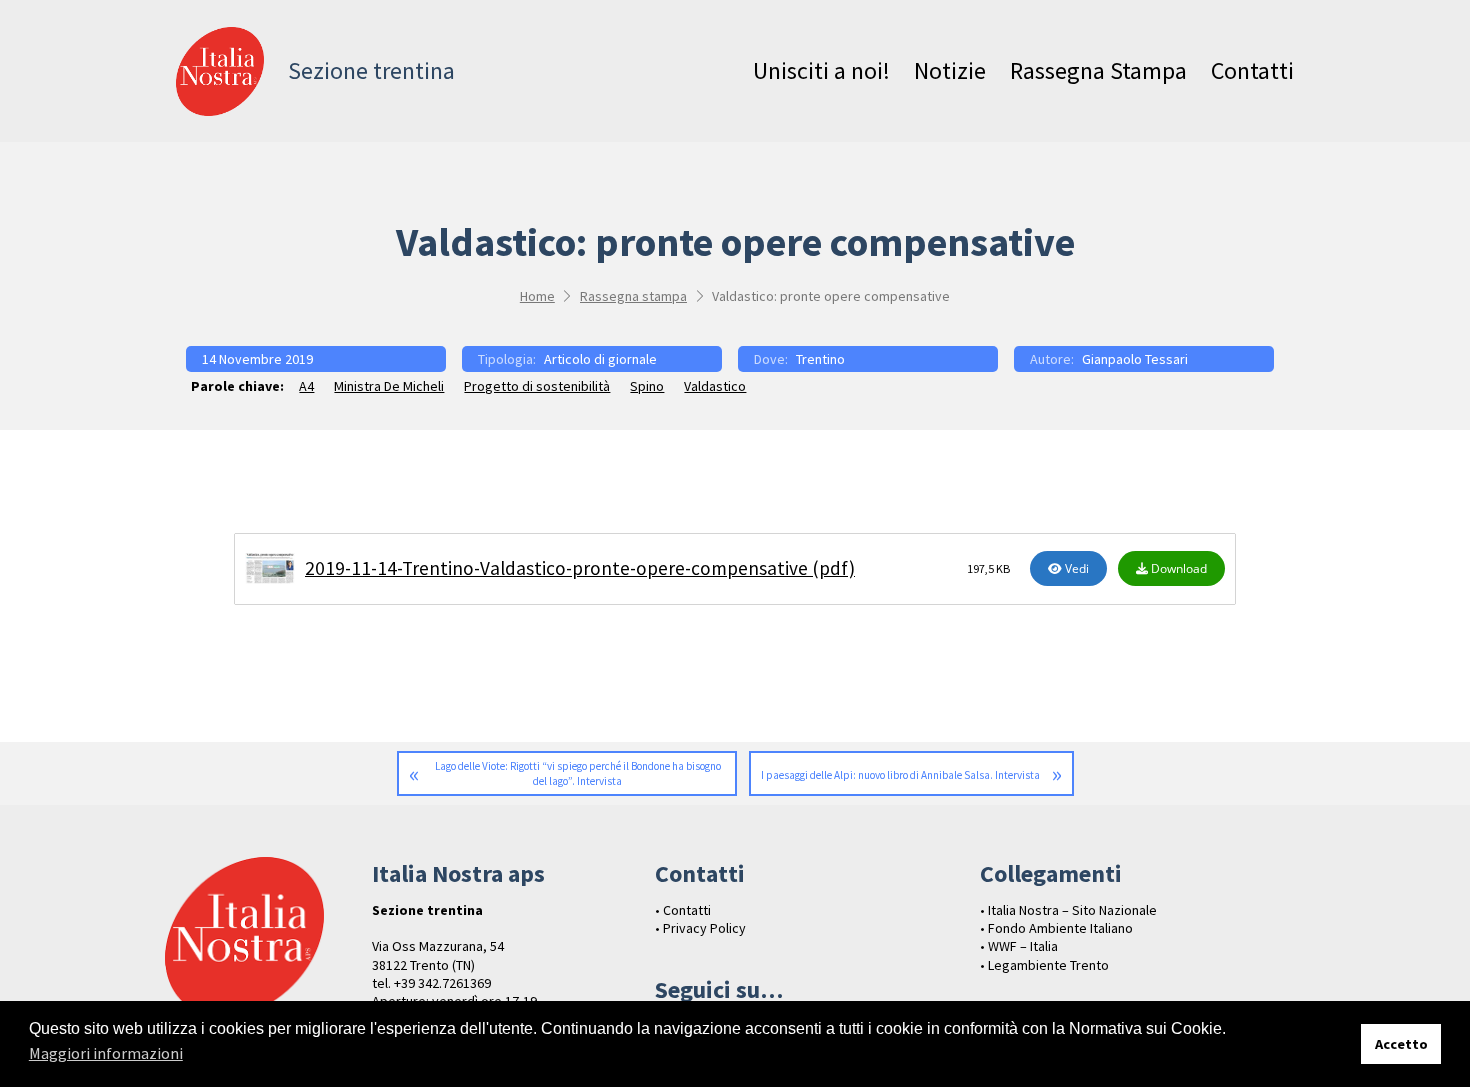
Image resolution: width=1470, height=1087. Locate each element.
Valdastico (715, 386)
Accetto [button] (1401, 1044)
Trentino (820, 359)
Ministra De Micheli (389, 386)
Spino (647, 386)
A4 (306, 386)
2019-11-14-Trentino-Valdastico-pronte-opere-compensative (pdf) (580, 568)
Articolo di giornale (600, 359)
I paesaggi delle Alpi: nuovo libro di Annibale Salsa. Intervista (900, 775)
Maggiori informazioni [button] (106, 1053)
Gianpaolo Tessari (1135, 359)
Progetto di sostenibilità (537, 386)
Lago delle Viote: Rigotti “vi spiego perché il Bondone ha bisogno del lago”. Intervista (578, 773)
